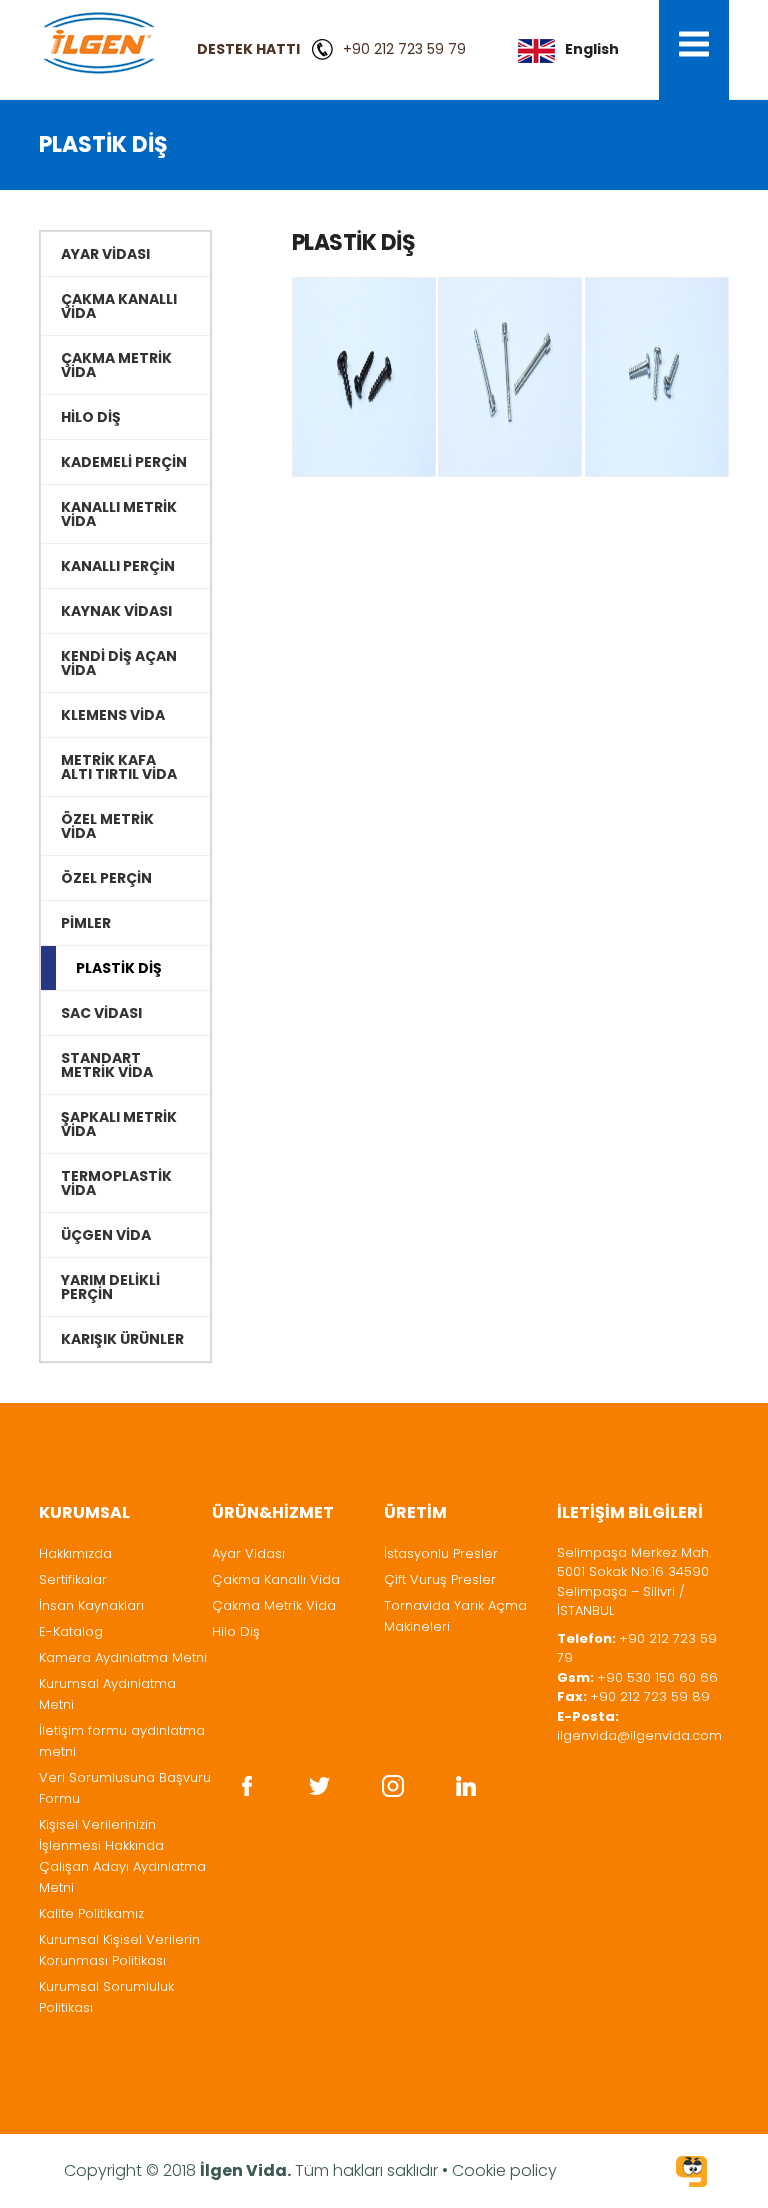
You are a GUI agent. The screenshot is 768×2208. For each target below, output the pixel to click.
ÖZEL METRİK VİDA (107, 826)
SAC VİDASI (101, 1013)
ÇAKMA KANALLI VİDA (119, 306)
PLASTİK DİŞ (119, 968)
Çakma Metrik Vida (274, 1605)
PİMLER (86, 923)
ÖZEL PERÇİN (106, 878)
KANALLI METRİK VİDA (119, 514)
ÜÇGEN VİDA (106, 1235)
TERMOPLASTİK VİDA (116, 1183)
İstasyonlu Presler (441, 1553)
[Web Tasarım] (691, 2174)
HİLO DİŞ (91, 417)
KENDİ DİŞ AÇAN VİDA (119, 663)
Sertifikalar (73, 1579)
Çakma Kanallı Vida (276, 1579)
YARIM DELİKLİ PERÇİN (110, 1287)
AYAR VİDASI (105, 254)
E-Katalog (71, 1631)
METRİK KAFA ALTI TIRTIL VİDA (119, 767)
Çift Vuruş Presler (440, 1579)
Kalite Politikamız (91, 1913)
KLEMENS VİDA (113, 715)
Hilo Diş (236, 1631)
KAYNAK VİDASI (116, 611)
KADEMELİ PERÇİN (124, 462)
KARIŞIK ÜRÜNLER (122, 1339)
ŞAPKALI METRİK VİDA (119, 1124)
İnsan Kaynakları (91, 1605)
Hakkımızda (75, 1553)
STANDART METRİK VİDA (107, 1065)
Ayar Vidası (248, 1553)
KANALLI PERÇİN (118, 566)
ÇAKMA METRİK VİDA (116, 365)
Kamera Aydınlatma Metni (123, 1657)
